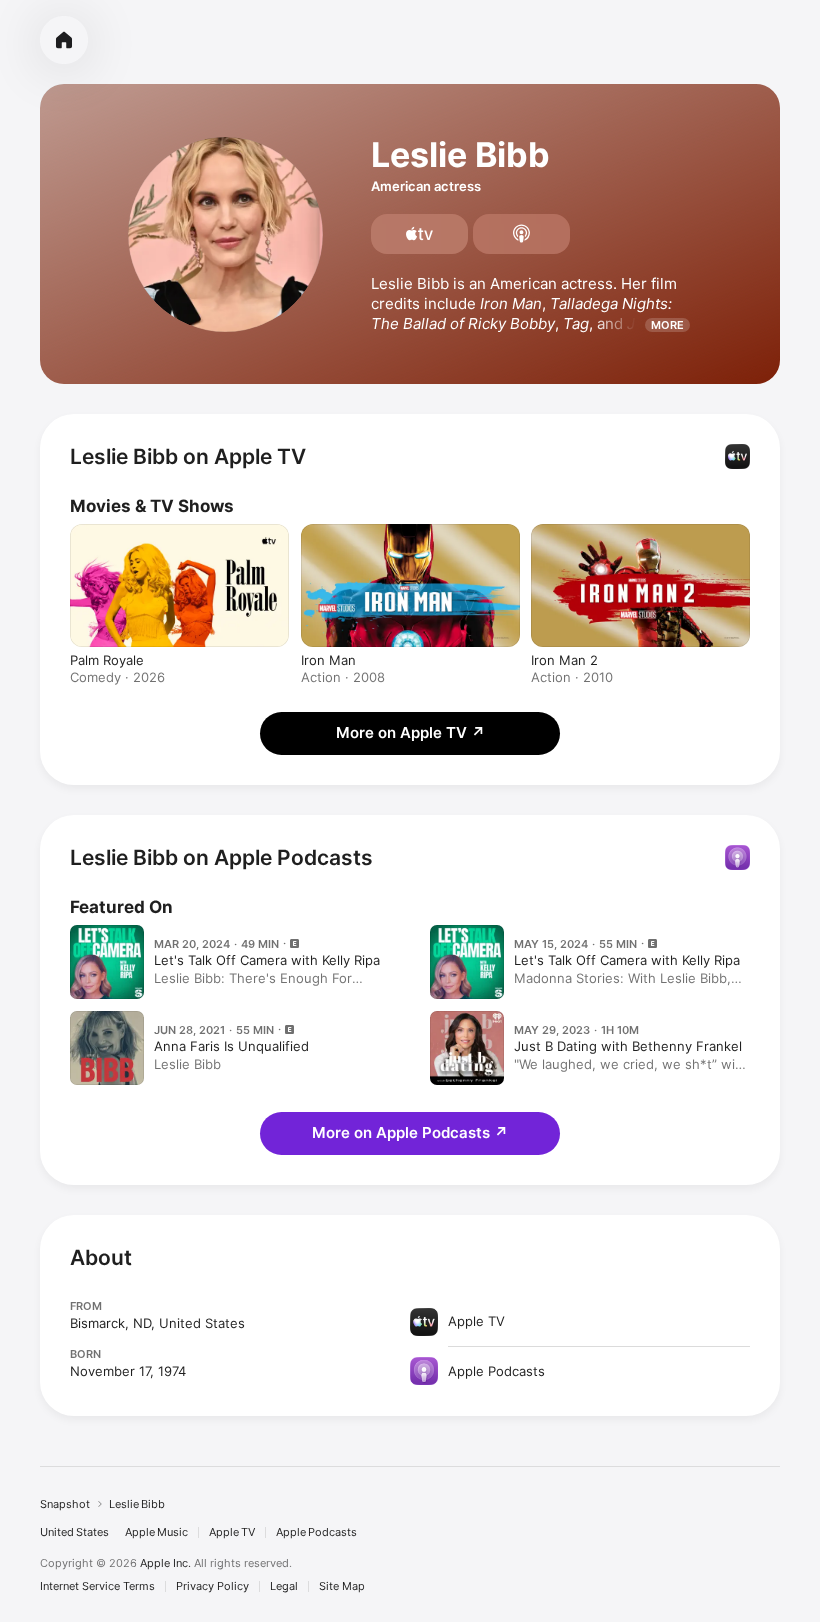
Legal (284, 1586)
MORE (667, 325)
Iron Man (328, 660)
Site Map (342, 1586)
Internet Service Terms (97, 1586)
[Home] (64, 40)
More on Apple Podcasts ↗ (410, 1132)
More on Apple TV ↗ (410, 732)
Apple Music (156, 1532)
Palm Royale (107, 660)
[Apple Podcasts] (521, 234)
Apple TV (232, 1532)
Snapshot (65, 1504)
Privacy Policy (212, 1586)
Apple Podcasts (316, 1532)
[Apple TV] (419, 234)
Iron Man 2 (564, 660)
